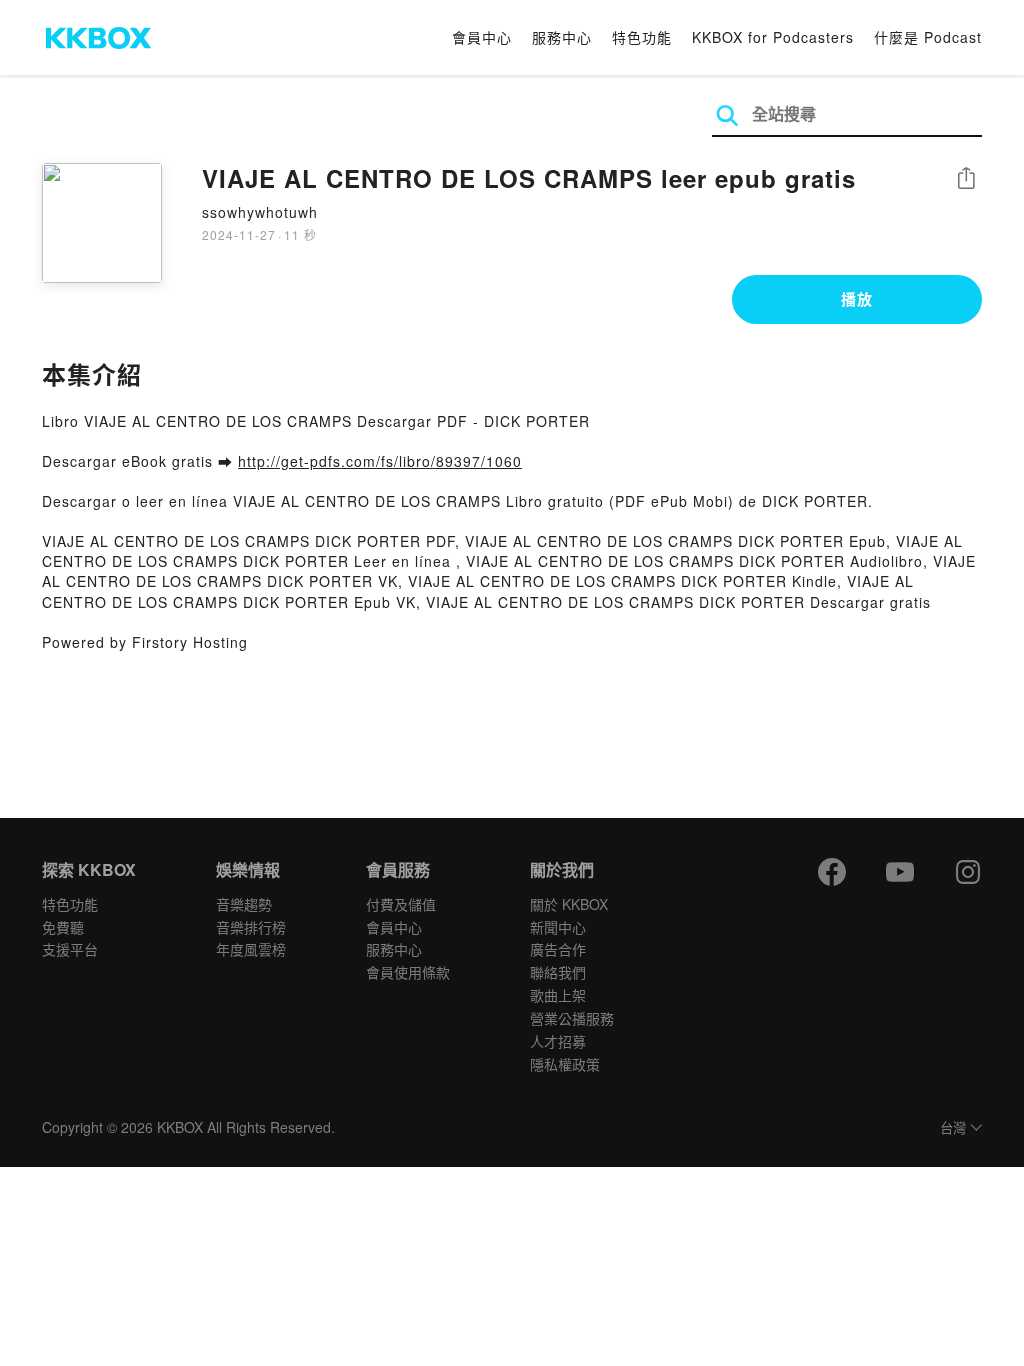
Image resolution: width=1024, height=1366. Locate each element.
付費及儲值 (401, 904)
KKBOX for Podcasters (773, 37)
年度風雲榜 (251, 949)
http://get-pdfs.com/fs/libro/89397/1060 (380, 461)
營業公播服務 (572, 1018)
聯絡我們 (558, 972)
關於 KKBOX (569, 904)
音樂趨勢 (244, 904)
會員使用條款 (408, 972)
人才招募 (558, 1041)
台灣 (953, 1128)
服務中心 (562, 37)
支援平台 (70, 949)
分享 (966, 179)
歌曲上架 (558, 995)
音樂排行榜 (251, 927)
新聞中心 (558, 927)
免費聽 (63, 927)
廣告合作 (558, 949)
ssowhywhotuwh (260, 212)
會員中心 (482, 37)
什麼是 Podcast (928, 37)
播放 (857, 299)
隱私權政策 (565, 1064)
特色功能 (642, 37)
